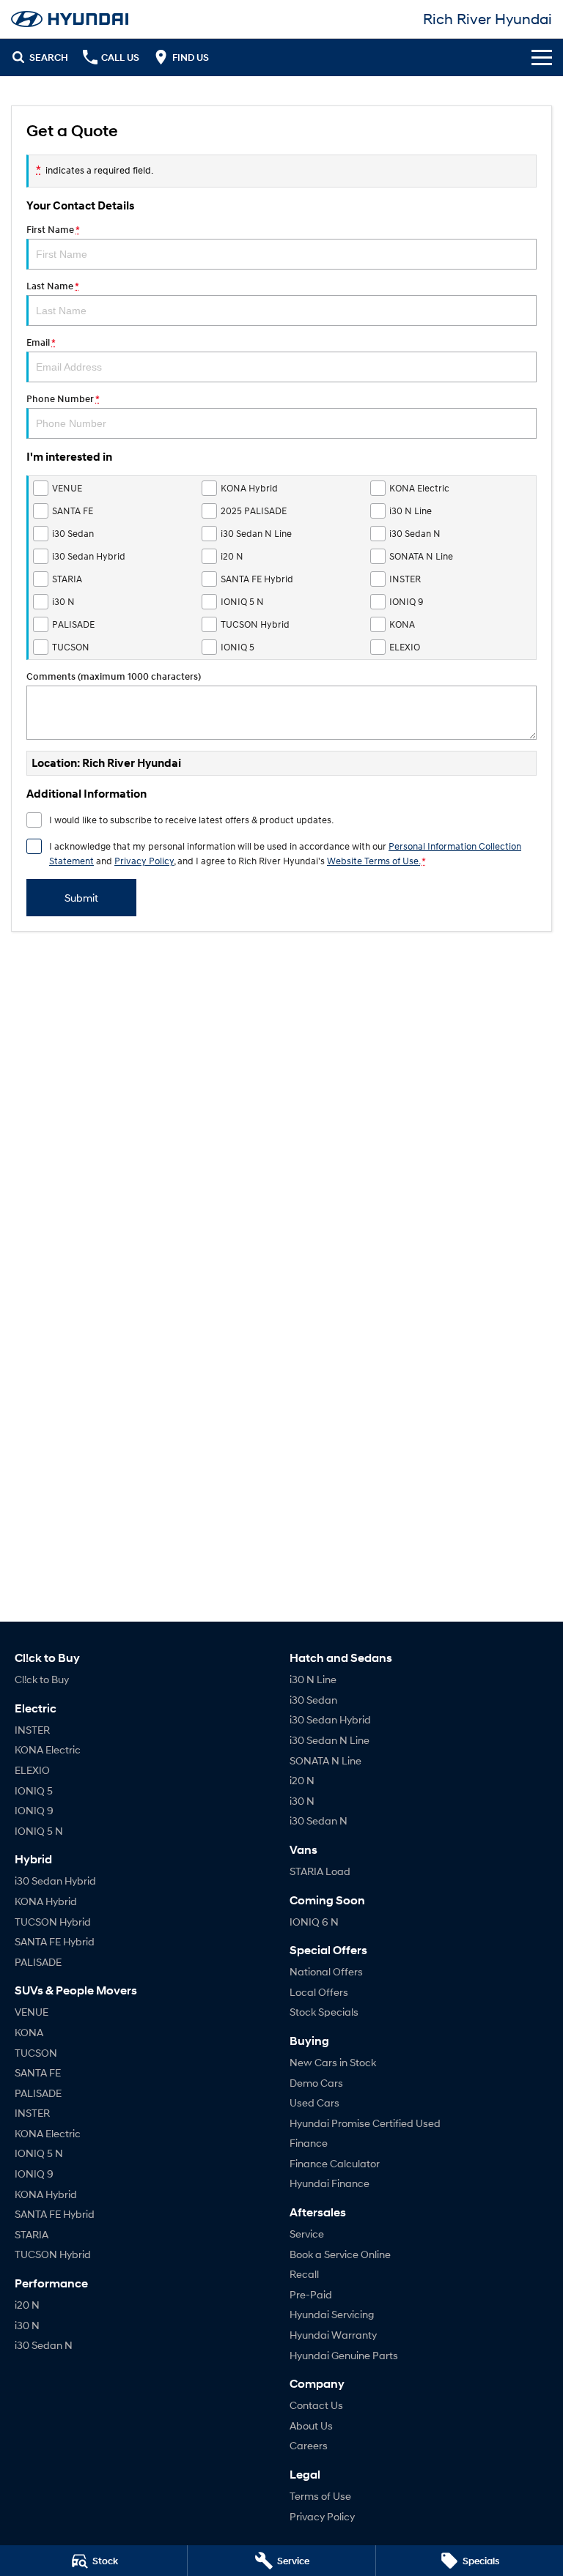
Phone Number (63, 399)
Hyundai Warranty (333, 2335)
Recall (304, 2274)
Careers (309, 2445)
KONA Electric (48, 1749)
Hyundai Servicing (332, 2314)
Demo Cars (316, 2083)
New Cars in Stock (333, 2062)
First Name (53, 230)
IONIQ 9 (34, 1810)
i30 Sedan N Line (330, 1740)
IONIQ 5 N (39, 1831)
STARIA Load (320, 1871)
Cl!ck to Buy (42, 1679)
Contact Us (316, 2405)
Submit (81, 898)
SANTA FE (38, 2072)
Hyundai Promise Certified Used (365, 2123)
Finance (309, 2143)
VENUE (32, 2012)
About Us (311, 2425)
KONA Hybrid (46, 1901)
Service (307, 2234)
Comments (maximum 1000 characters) (114, 676)
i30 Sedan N (44, 2345)
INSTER (32, 1730)
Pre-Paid (311, 2294)
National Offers (326, 1971)
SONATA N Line (325, 1760)
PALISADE (38, 1962)
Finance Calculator (335, 2163)
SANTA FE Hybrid (55, 1941)
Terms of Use (320, 2496)
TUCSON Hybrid (53, 1922)
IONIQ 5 (34, 1790)
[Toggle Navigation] (542, 57)
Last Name (52, 286)
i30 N (27, 2325)
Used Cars (314, 2102)
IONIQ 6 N (314, 1922)
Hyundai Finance (330, 2183)
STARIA (32, 2234)
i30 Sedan (313, 1700)
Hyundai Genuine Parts (344, 2355)
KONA (29, 2032)
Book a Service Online (340, 2254)
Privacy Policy (144, 861)
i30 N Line (313, 1679)
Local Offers (319, 1992)
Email (41, 342)
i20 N (27, 2305)
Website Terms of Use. (374, 861)
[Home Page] (70, 19)
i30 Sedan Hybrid (55, 1881)
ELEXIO (32, 1770)
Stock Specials (324, 2012)
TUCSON (36, 2053)
